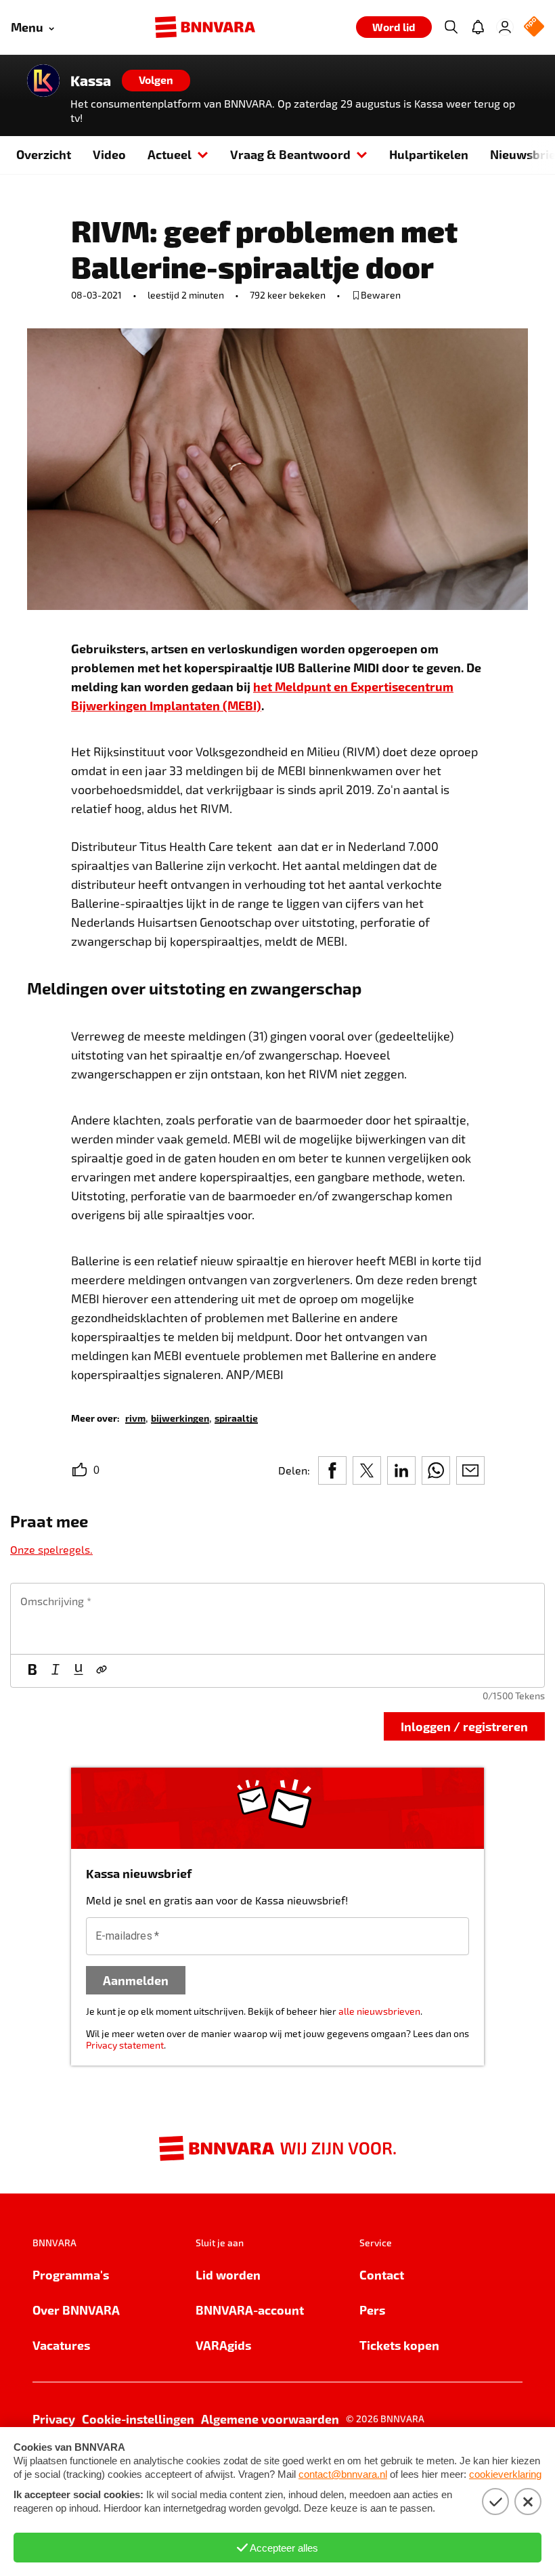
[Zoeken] (451, 27)
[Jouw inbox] (478, 27)
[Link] (102, 1671)
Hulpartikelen (429, 154)
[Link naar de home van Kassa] (43, 81)
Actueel (170, 154)
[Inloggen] (505, 27)
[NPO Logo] (534, 27)
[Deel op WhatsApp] (436, 1470)
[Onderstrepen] (79, 1671)
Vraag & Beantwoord (290, 154)
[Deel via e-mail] (470, 1470)
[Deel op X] (367, 1470)
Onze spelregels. (51, 1549)
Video (109, 154)
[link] (135, 1417)
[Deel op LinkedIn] (401, 1470)
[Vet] (32, 1671)
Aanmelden (136, 1980)
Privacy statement (125, 2045)
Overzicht (44, 154)
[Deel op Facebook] (332, 1470)
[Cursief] (56, 1671)
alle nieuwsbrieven (379, 2011)
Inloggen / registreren (464, 1726)
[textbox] (277, 1619)
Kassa (91, 81)
